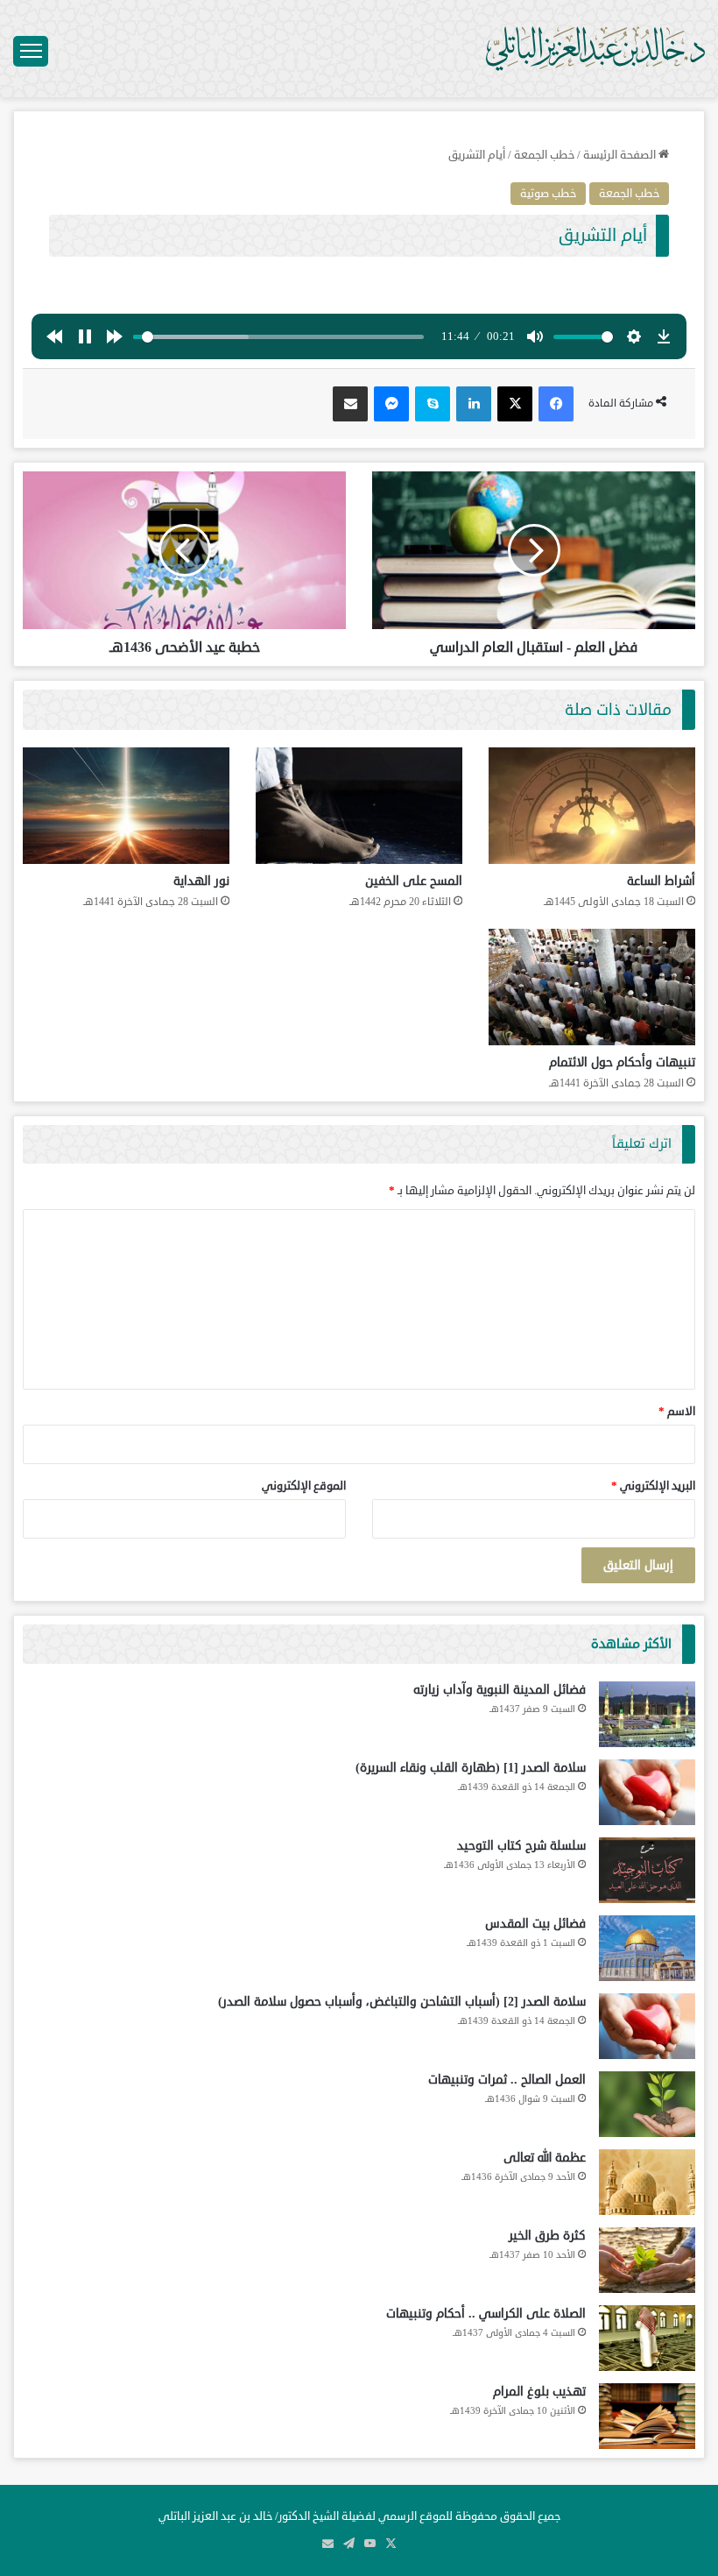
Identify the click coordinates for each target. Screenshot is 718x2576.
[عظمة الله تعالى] (647, 2182)
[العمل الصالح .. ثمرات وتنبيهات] (647, 2104)
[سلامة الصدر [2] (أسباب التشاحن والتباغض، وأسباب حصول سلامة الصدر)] (647, 2026)
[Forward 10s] (115, 336)
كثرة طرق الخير (547, 2236)
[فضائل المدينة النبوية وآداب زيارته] (647, 1714)
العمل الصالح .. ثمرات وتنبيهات (507, 2080)
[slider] (278, 337)
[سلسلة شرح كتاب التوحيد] (647, 1870)
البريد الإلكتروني (653, 1486)
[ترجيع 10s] (54, 336)
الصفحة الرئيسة (621, 155)
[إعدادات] (634, 336)
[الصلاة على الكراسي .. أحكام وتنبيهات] (647, 2338)
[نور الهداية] (126, 806)
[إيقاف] (85, 336)
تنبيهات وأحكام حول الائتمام (622, 1062)
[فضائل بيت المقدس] (647, 1948)
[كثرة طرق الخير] (647, 2260)
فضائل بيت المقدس (535, 1924)
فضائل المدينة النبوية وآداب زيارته (500, 1690)
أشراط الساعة (661, 881)
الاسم (677, 1412)
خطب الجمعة (544, 155)
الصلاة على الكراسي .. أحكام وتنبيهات (486, 2314)
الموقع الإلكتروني (304, 1486)
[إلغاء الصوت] (535, 336)
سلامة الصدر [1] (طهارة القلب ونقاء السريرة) (471, 1768)
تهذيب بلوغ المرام (539, 2392)
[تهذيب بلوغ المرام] (647, 2416)
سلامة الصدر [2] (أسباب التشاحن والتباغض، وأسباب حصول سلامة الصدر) (402, 2002)
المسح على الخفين (414, 881)
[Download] (664, 336)
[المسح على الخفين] (359, 806)
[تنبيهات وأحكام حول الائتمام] (592, 987)
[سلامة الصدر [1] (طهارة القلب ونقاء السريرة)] (647, 1792)
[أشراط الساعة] (592, 806)
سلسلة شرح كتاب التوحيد (521, 1846)
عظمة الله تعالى (545, 2158)
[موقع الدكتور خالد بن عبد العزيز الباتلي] (595, 49)
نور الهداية (201, 881)
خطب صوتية (548, 194)
